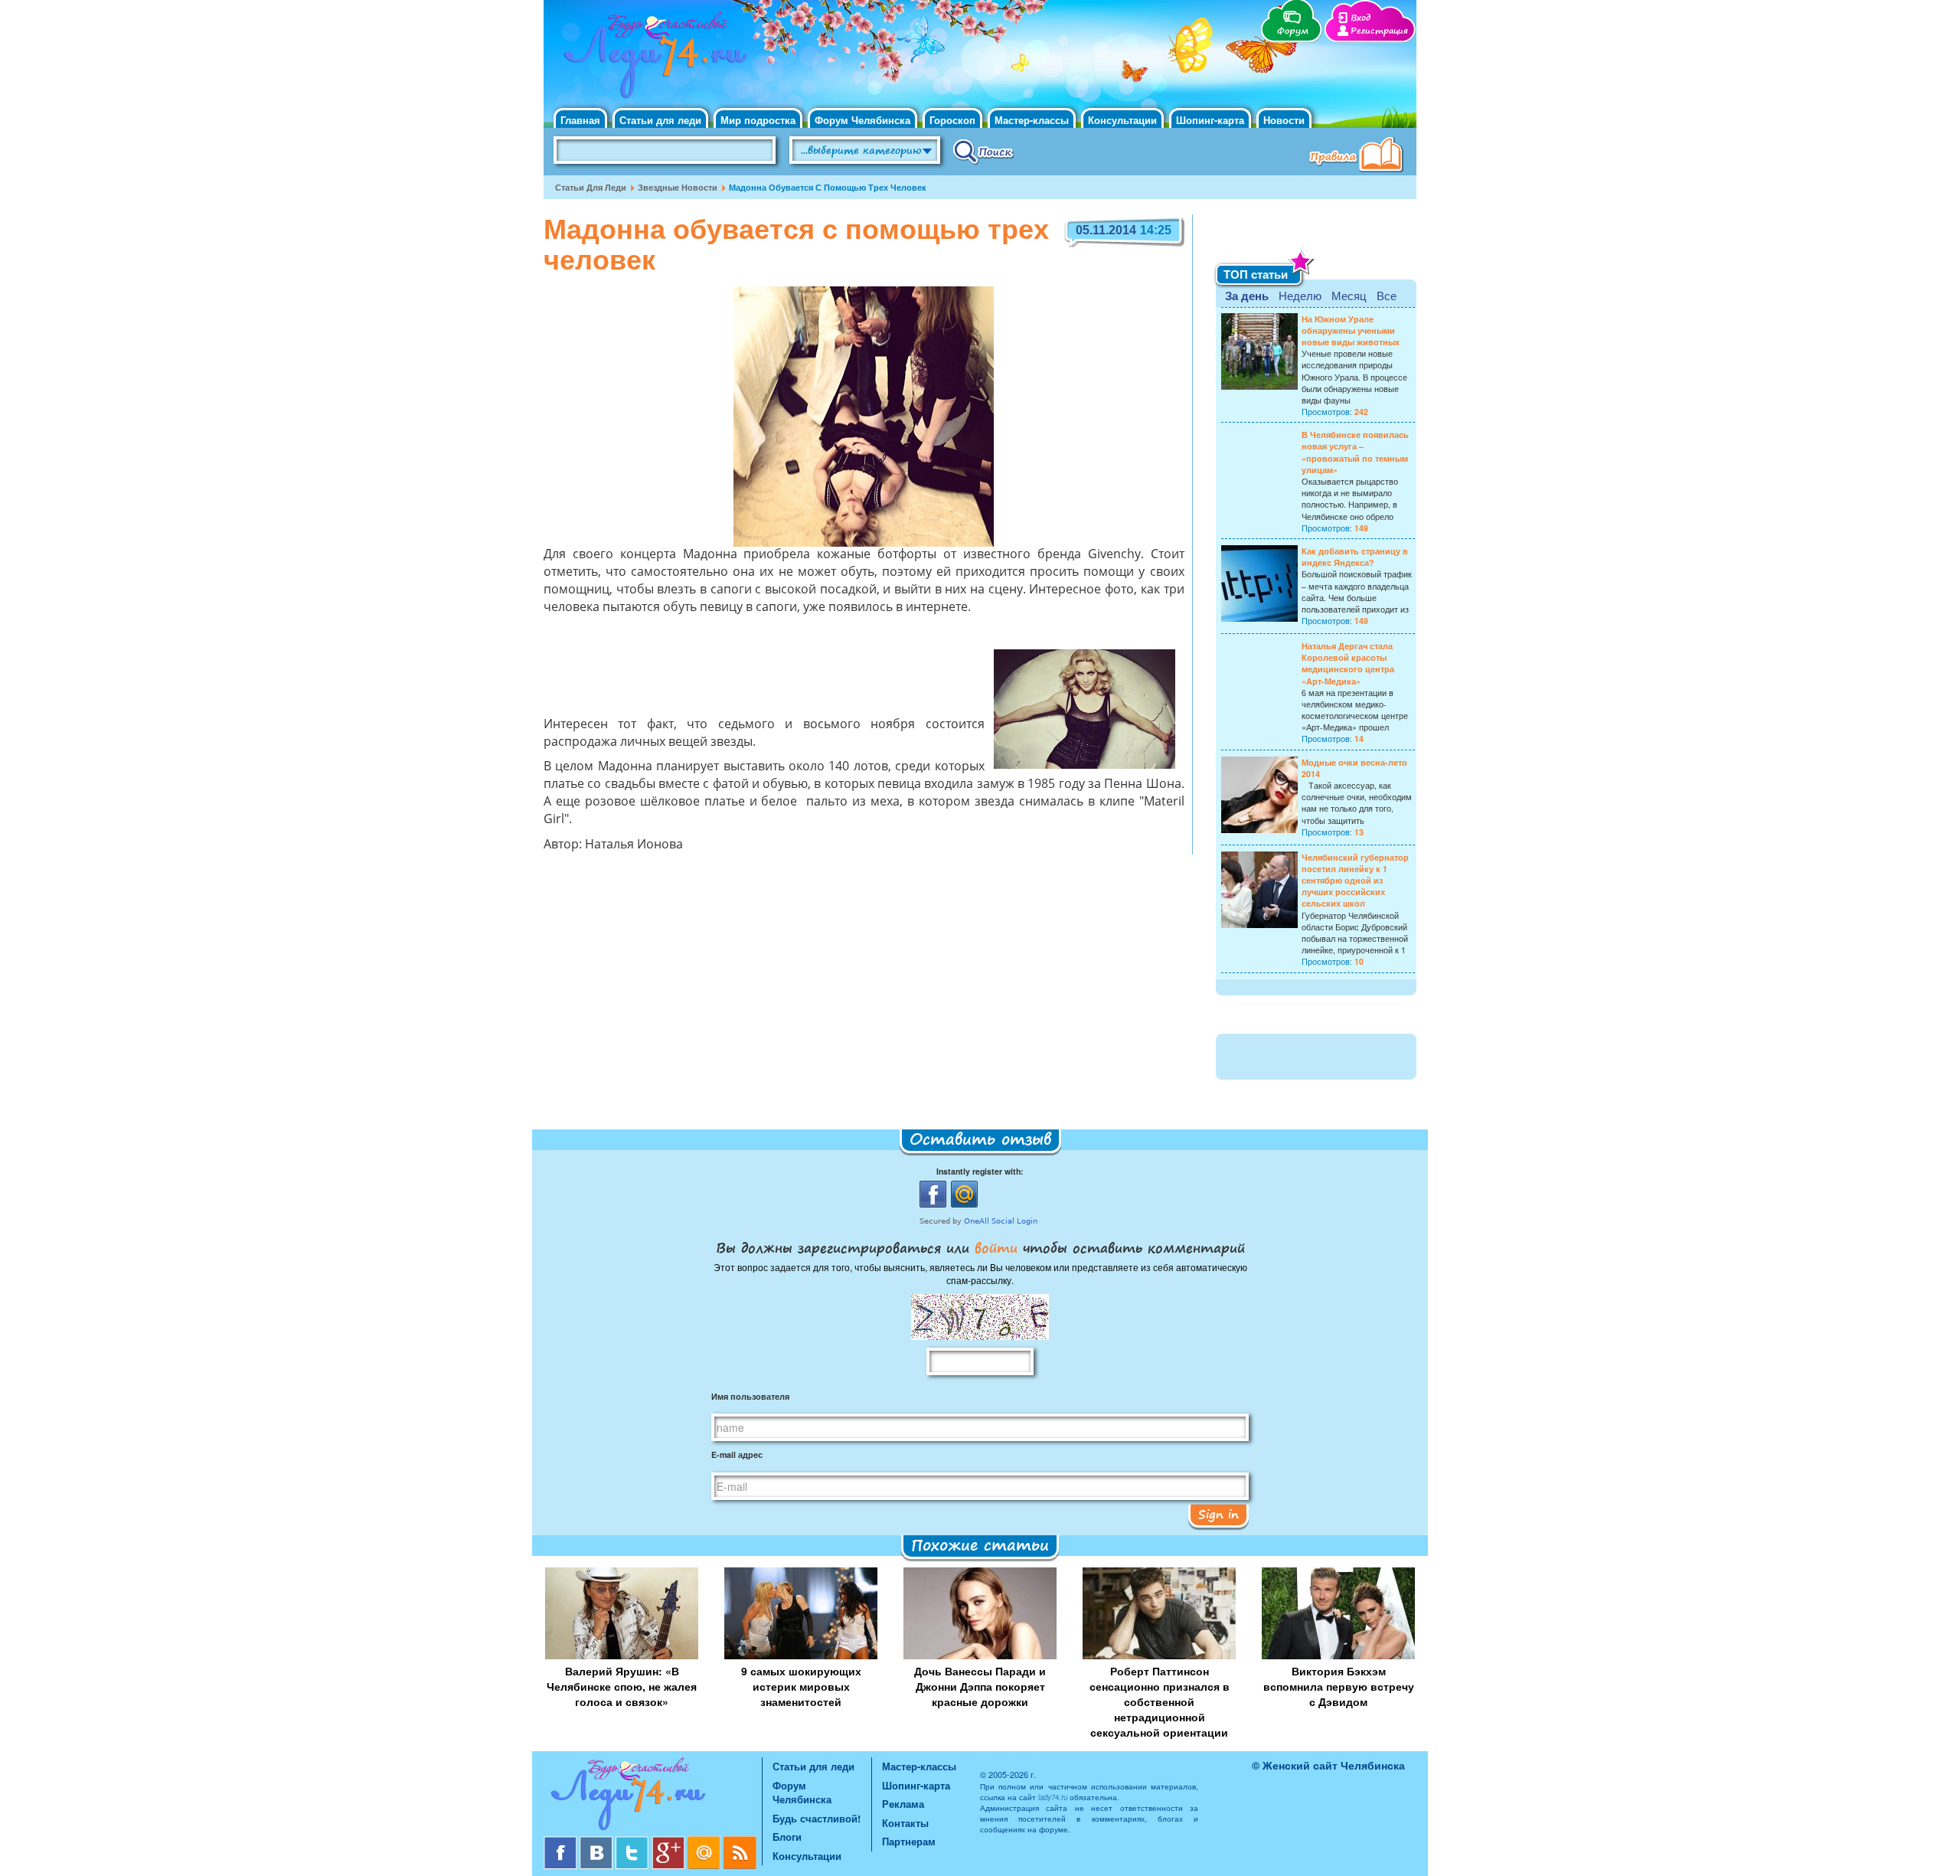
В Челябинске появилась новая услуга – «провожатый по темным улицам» (1355, 452)
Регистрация (1379, 31)
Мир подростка (758, 120)
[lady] (653, 1797)
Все (1387, 295)
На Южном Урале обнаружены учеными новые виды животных (1351, 330)
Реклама (903, 1804)
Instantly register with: (980, 1171)
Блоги (787, 1837)
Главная (580, 120)
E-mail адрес (737, 1454)
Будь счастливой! (817, 1818)
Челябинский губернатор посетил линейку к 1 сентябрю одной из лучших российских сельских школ (1355, 881)
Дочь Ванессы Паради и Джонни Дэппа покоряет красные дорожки (980, 1686)
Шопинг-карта (1210, 120)
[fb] (562, 1842)
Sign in (1218, 1514)
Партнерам (909, 1841)
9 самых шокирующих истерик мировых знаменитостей (801, 1686)
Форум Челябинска (862, 120)
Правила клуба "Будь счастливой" (1359, 156)
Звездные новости (678, 187)
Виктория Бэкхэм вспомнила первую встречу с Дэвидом (1339, 1686)
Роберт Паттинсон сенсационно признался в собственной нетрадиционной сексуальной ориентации (1160, 1701)
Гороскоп (952, 120)
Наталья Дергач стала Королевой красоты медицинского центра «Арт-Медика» (1348, 663)
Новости (1284, 120)
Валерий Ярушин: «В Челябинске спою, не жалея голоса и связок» (622, 1686)
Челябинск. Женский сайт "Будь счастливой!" (652, 60)
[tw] (634, 1842)
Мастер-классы (1032, 120)
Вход (1361, 18)
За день (1247, 296)
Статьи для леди (660, 120)
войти (996, 1247)
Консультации (1122, 120)
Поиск (983, 151)
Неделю (1300, 295)
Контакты (905, 1823)
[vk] (598, 1842)
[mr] (706, 1842)
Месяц (1349, 295)
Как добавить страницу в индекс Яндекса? (1355, 557)
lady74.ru (1053, 1797)
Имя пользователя (750, 1396)
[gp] (670, 1842)
